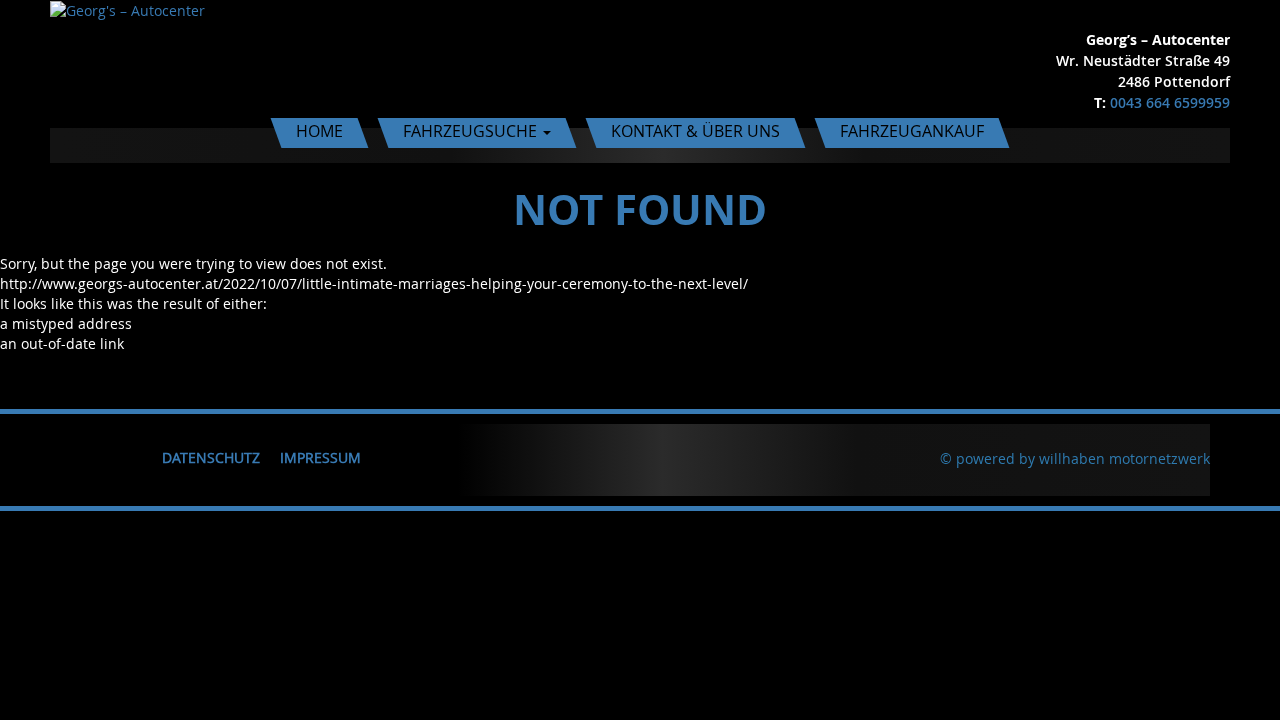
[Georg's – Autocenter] (127, 9)
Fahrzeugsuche (472, 131)
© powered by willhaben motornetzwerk (1075, 458)
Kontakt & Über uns (695, 131)
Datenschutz (211, 457)
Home (319, 131)
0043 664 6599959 (1170, 102)
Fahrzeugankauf (912, 131)
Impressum (320, 457)
